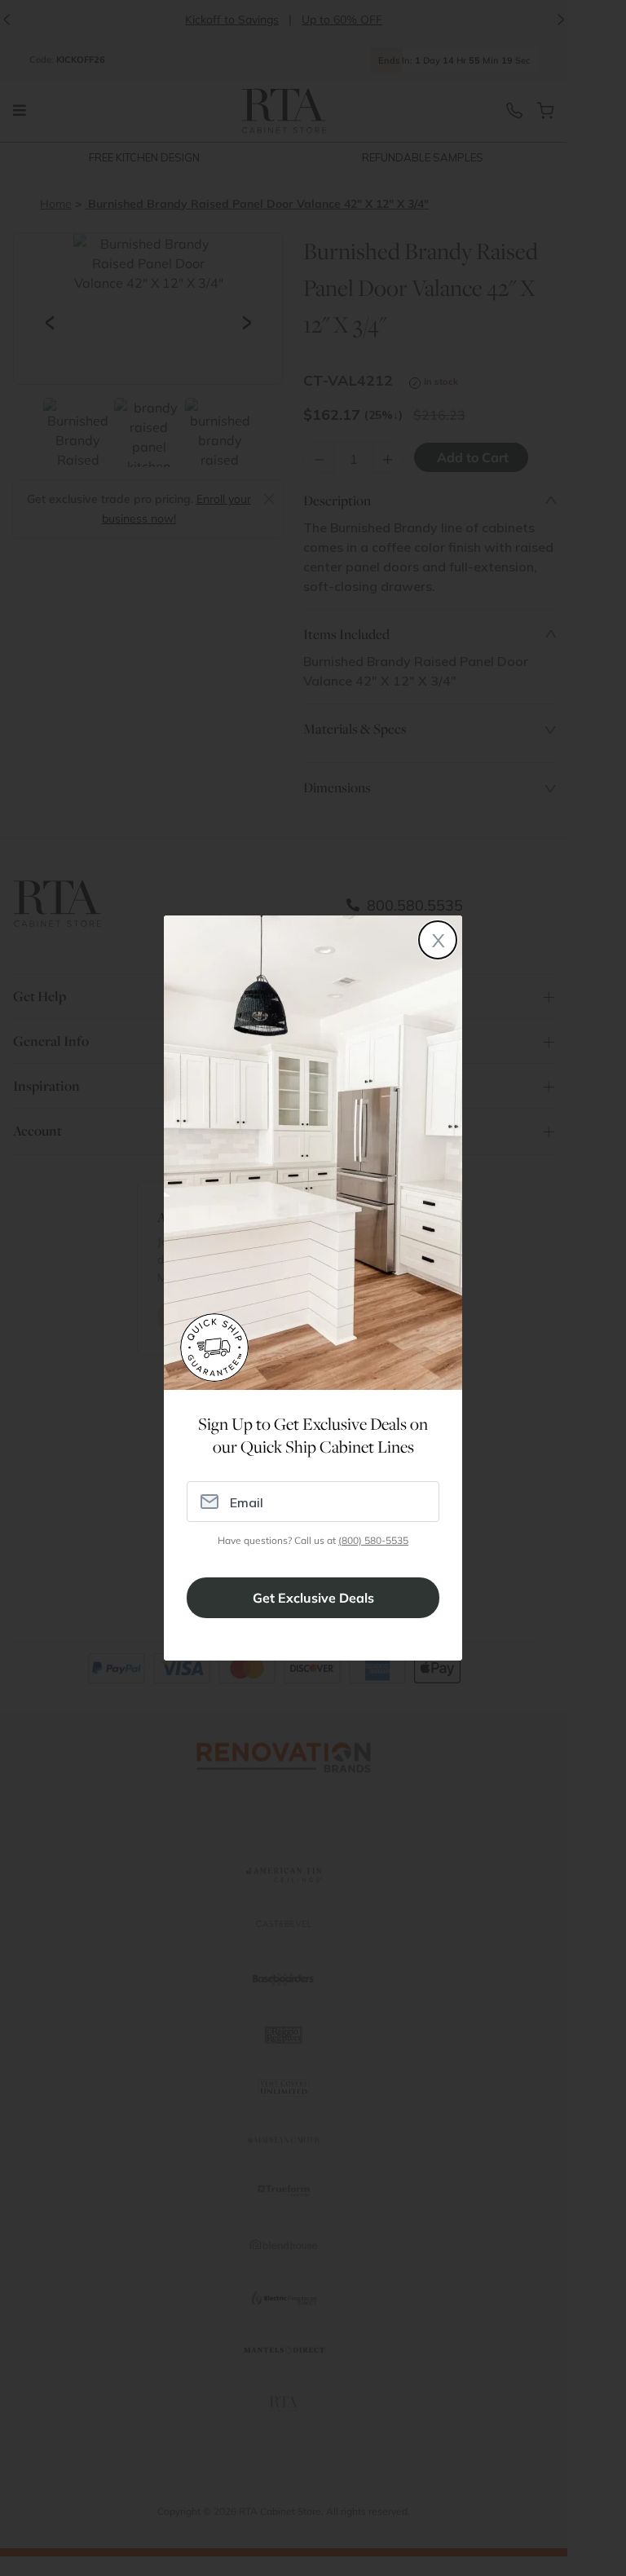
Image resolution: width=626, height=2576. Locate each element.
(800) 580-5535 (373, 1540)
